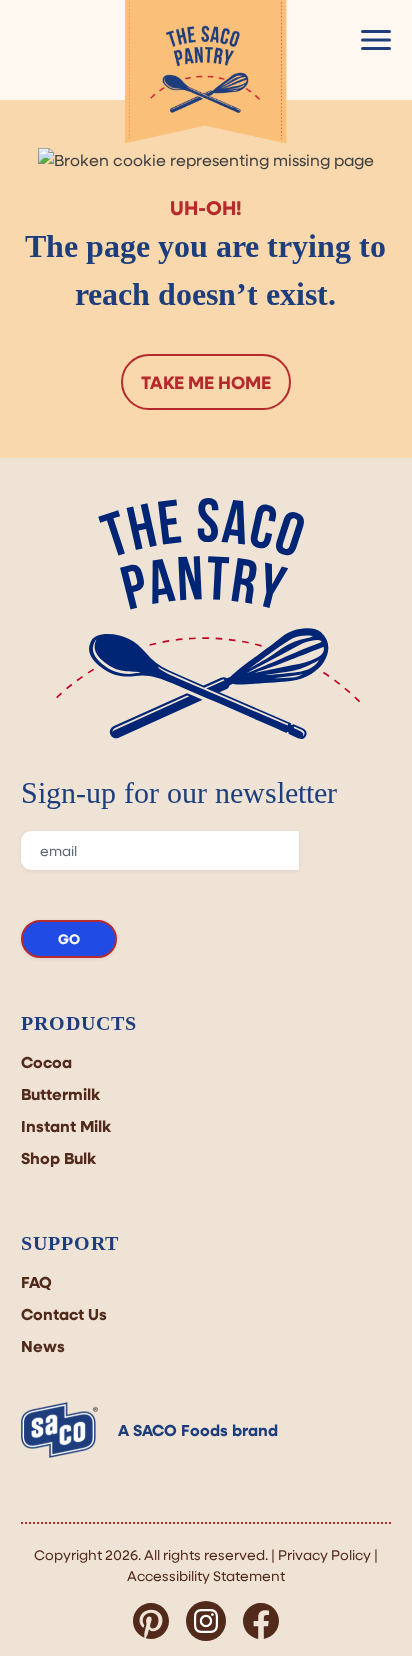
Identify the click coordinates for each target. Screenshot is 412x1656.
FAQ (36, 1282)
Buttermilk (60, 1094)
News (43, 1346)
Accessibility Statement (206, 1575)
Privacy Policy (324, 1554)
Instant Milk (66, 1126)
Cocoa (46, 1062)
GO (69, 938)
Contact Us (64, 1314)
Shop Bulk (58, 1158)
